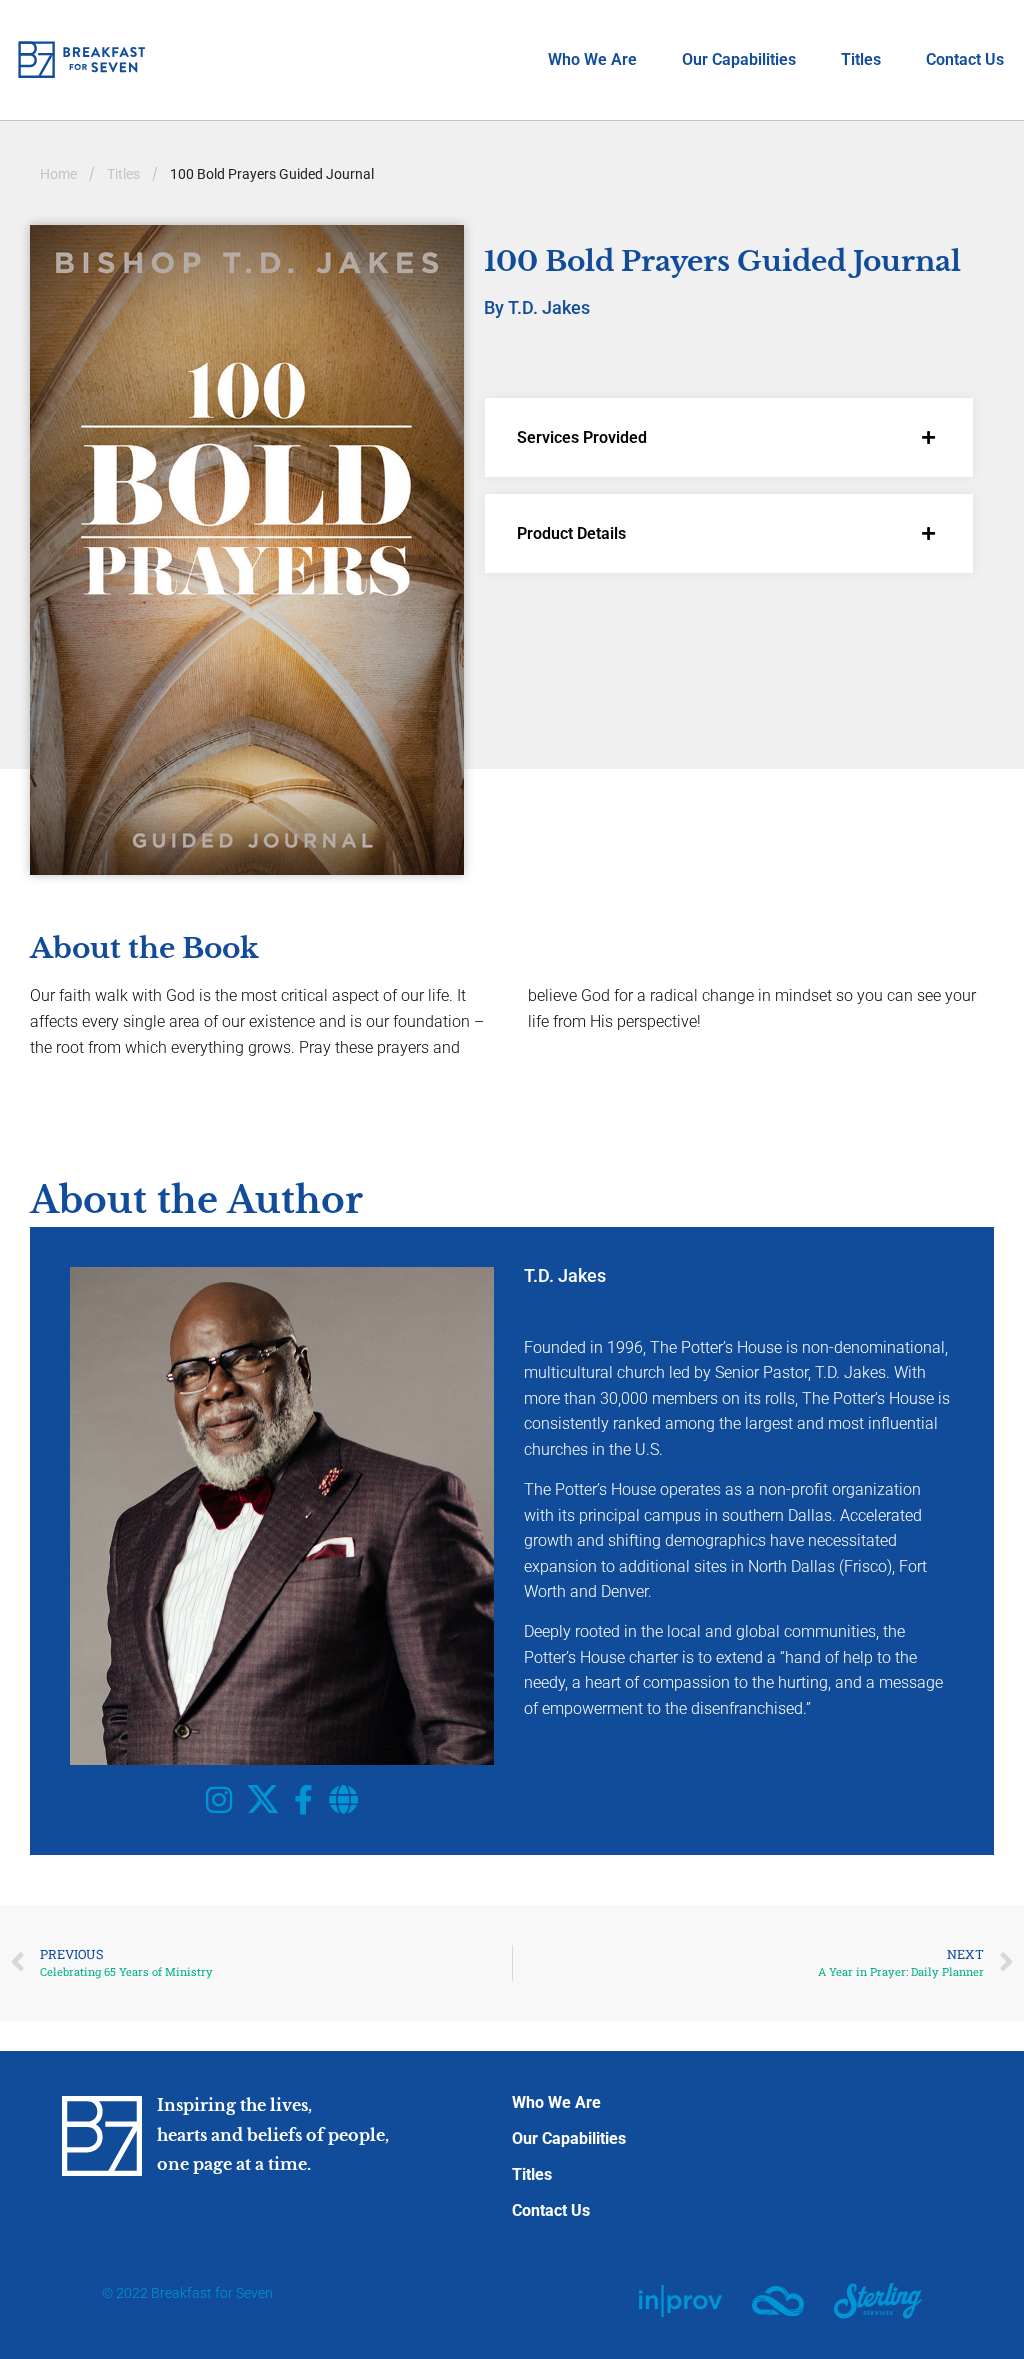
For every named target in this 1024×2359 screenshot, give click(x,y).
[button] (729, 437)
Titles (861, 59)
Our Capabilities (739, 59)
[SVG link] (680, 2301)
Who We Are (592, 59)
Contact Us (965, 59)
